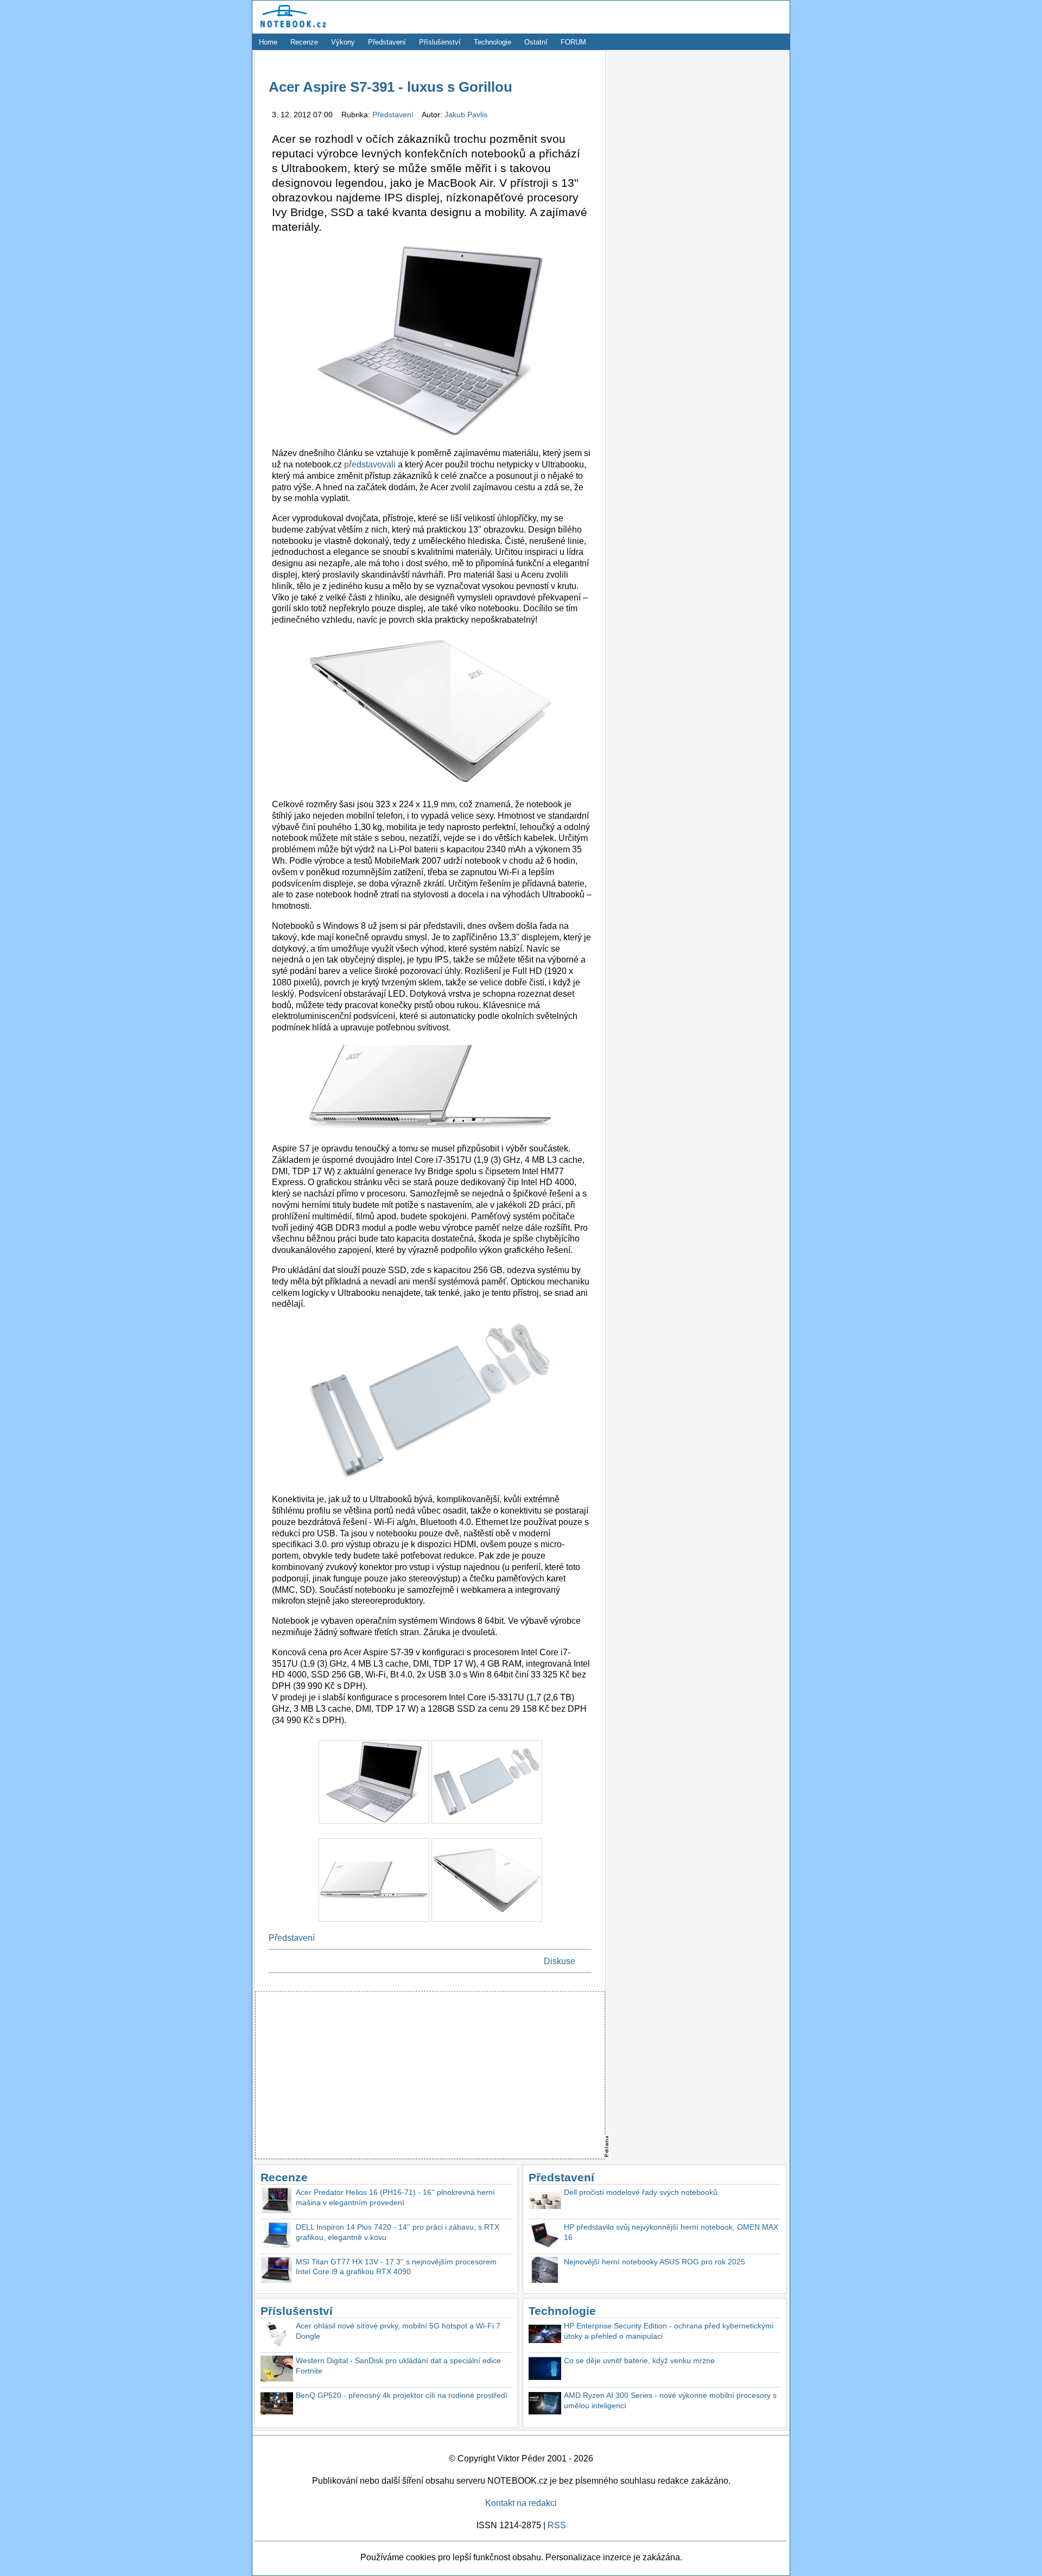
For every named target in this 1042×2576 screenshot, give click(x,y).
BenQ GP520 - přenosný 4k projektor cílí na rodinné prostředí (402, 2395)
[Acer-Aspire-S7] (375, 1826)
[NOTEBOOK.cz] (291, 28)
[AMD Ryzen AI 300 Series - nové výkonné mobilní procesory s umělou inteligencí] (545, 2405)
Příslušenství (440, 42)
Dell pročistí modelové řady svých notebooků (641, 2192)
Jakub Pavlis (466, 115)
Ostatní (536, 42)
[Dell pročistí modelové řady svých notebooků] (545, 2202)
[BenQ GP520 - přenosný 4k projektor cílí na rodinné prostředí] (277, 2405)
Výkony (343, 42)
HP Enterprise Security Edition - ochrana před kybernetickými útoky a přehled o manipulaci (669, 2331)
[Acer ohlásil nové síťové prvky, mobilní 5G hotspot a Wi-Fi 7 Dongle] (277, 2335)
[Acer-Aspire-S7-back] (375, 1924)
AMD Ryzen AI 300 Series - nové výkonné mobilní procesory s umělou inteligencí (670, 2400)
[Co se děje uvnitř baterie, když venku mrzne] (545, 2370)
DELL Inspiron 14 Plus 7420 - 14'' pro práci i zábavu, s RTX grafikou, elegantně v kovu (398, 2232)
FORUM (573, 42)
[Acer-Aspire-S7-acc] (487, 1826)
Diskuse (560, 1961)
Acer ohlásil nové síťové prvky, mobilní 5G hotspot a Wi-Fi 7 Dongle (398, 2331)
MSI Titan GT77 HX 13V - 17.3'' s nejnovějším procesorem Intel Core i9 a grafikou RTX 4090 (396, 2267)
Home (268, 42)
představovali (370, 464)
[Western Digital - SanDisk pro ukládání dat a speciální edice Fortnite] (277, 2370)
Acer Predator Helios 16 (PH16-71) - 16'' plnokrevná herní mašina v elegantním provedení (395, 2197)
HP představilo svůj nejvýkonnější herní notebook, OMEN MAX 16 (671, 2232)
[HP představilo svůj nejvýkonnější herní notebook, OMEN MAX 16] (545, 2236)
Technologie (493, 42)
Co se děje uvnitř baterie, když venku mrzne (639, 2360)
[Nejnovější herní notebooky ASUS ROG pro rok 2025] (545, 2271)
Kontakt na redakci (521, 2503)
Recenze (304, 42)
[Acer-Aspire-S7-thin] (487, 1924)
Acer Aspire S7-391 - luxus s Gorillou (390, 87)
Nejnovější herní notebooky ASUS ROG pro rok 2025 (655, 2262)
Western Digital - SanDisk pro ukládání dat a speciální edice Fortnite (398, 2366)
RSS (557, 2525)
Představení (387, 42)
